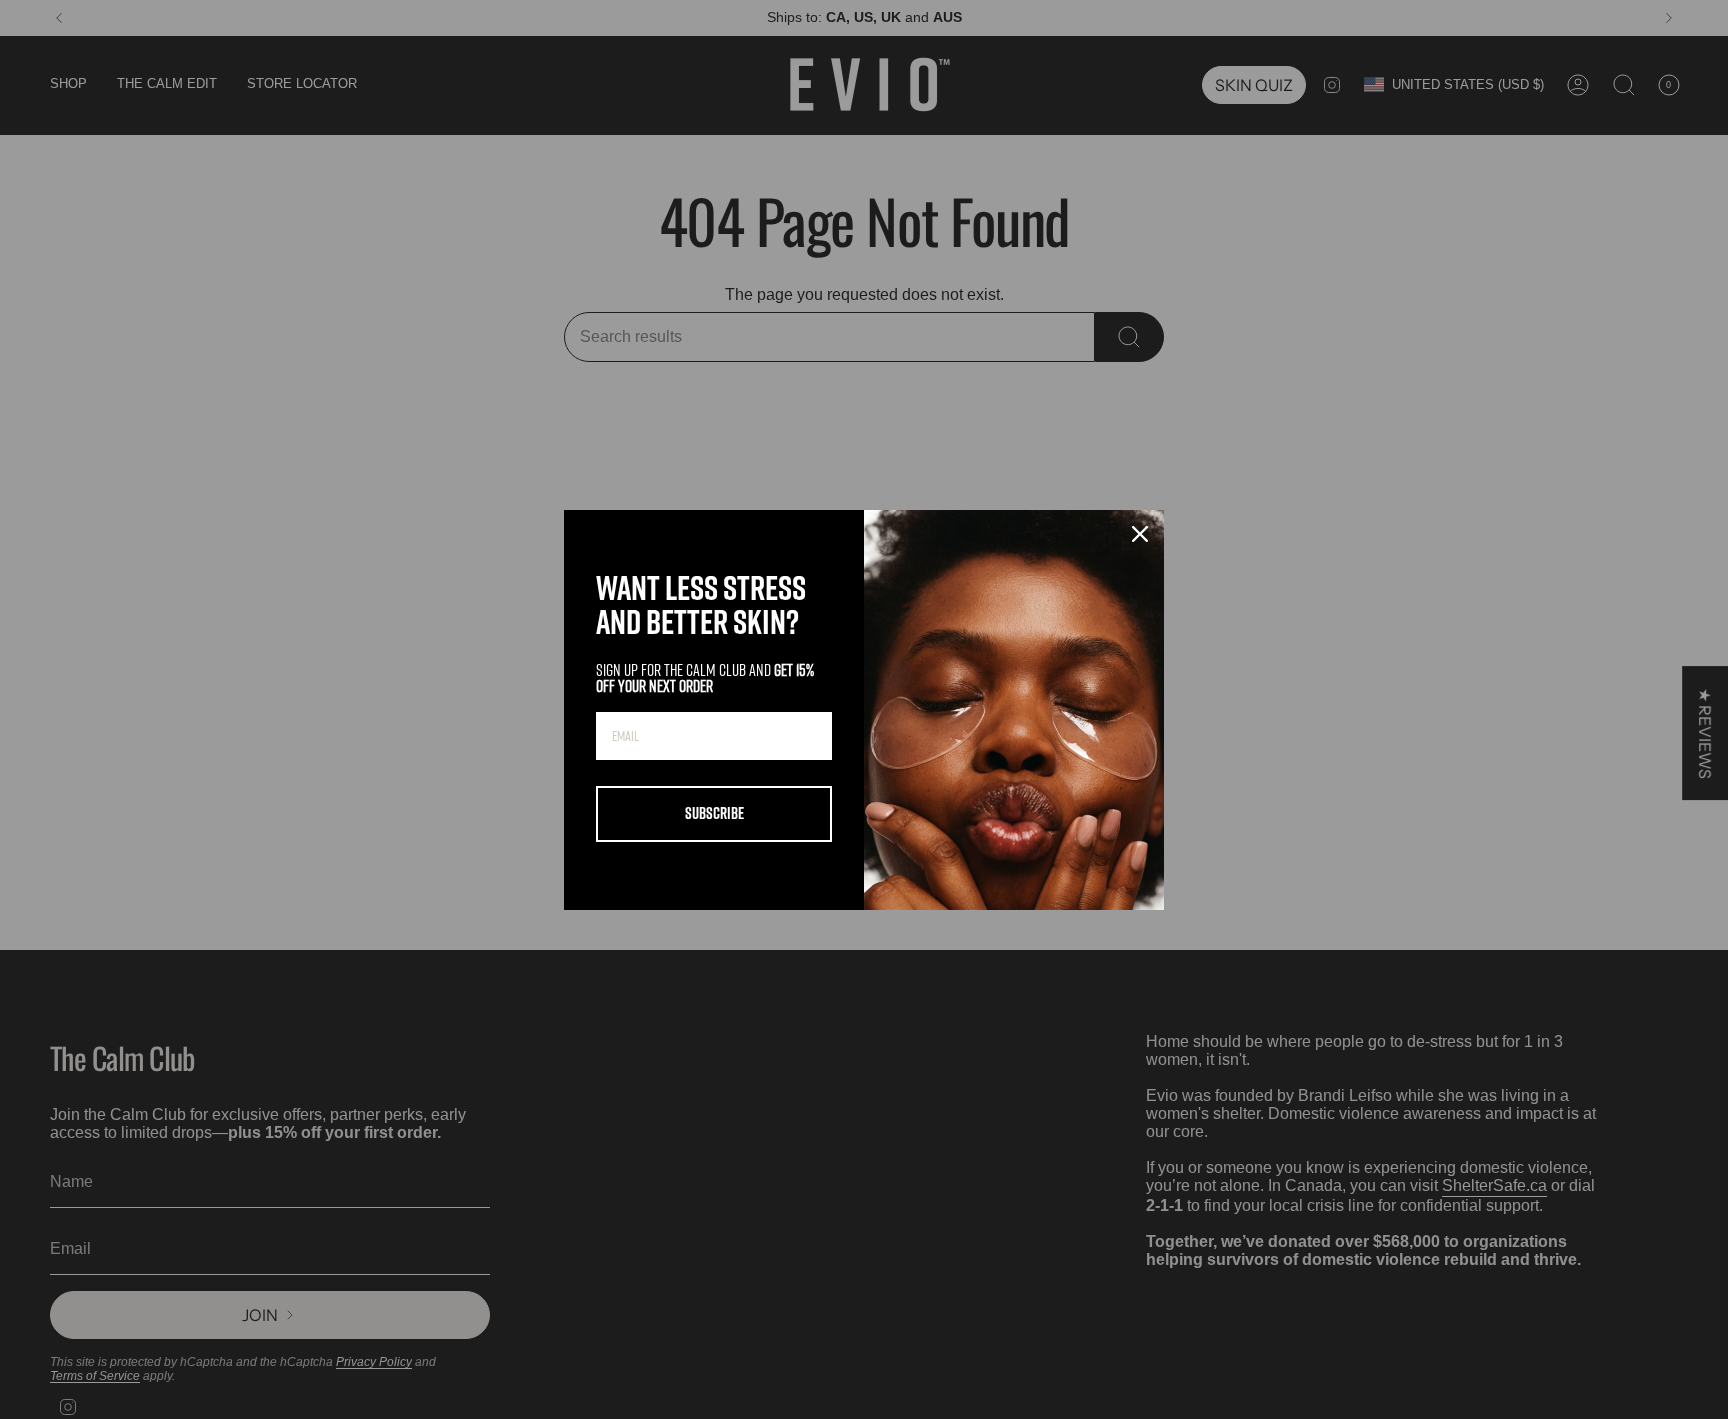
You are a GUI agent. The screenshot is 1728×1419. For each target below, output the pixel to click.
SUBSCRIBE (714, 813)
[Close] (1140, 534)
